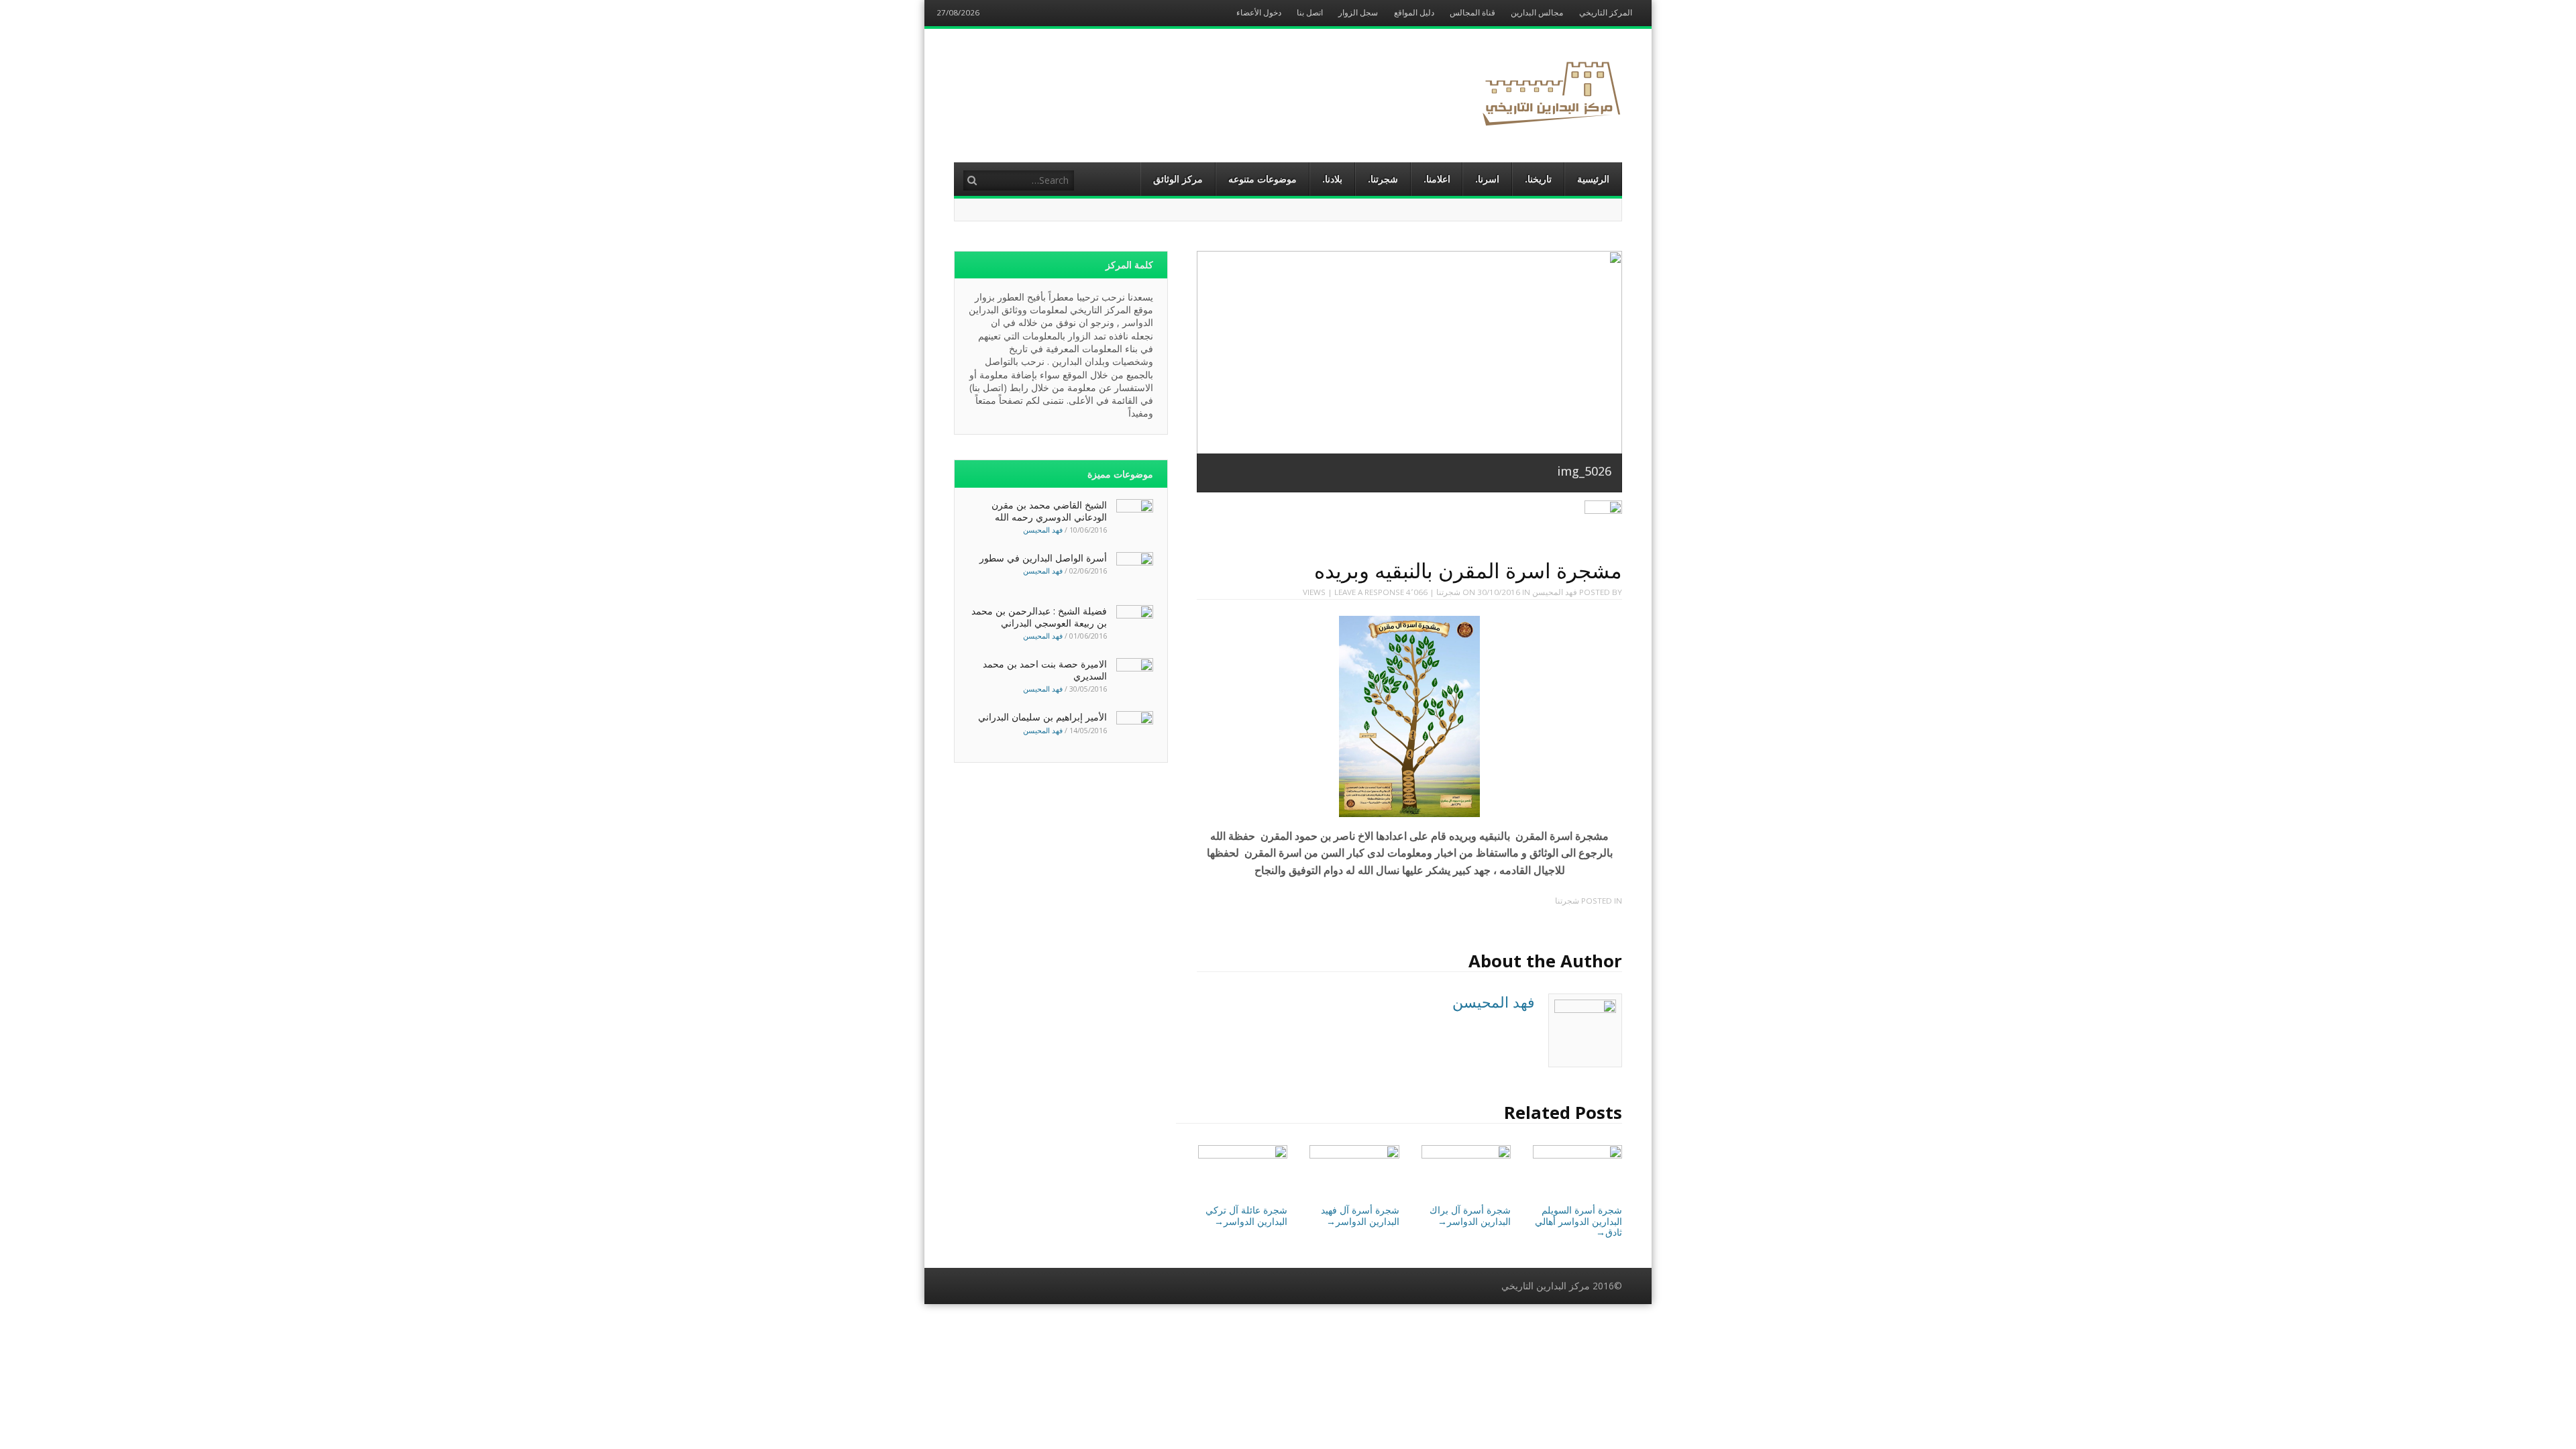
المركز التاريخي (1606, 13)
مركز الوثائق (1178, 179)
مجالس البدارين (1537, 13)
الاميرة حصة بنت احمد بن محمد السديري (1045, 670)
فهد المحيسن (1555, 592)
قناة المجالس (1472, 13)
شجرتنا (1448, 592)
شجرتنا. (1383, 179)
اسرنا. (1487, 179)
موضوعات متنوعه (1263, 179)
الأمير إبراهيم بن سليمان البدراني (1042, 717)
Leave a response (1369, 592)
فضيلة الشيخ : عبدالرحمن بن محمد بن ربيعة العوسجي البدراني (1039, 617)
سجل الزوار (1358, 13)
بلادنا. (1332, 179)
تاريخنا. (1538, 179)
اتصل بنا (1310, 13)
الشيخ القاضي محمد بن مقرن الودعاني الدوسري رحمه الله (1049, 511)
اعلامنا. (1437, 179)
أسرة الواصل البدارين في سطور (1043, 558)
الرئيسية (1593, 179)
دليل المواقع (1414, 13)
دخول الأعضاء (1259, 13)
